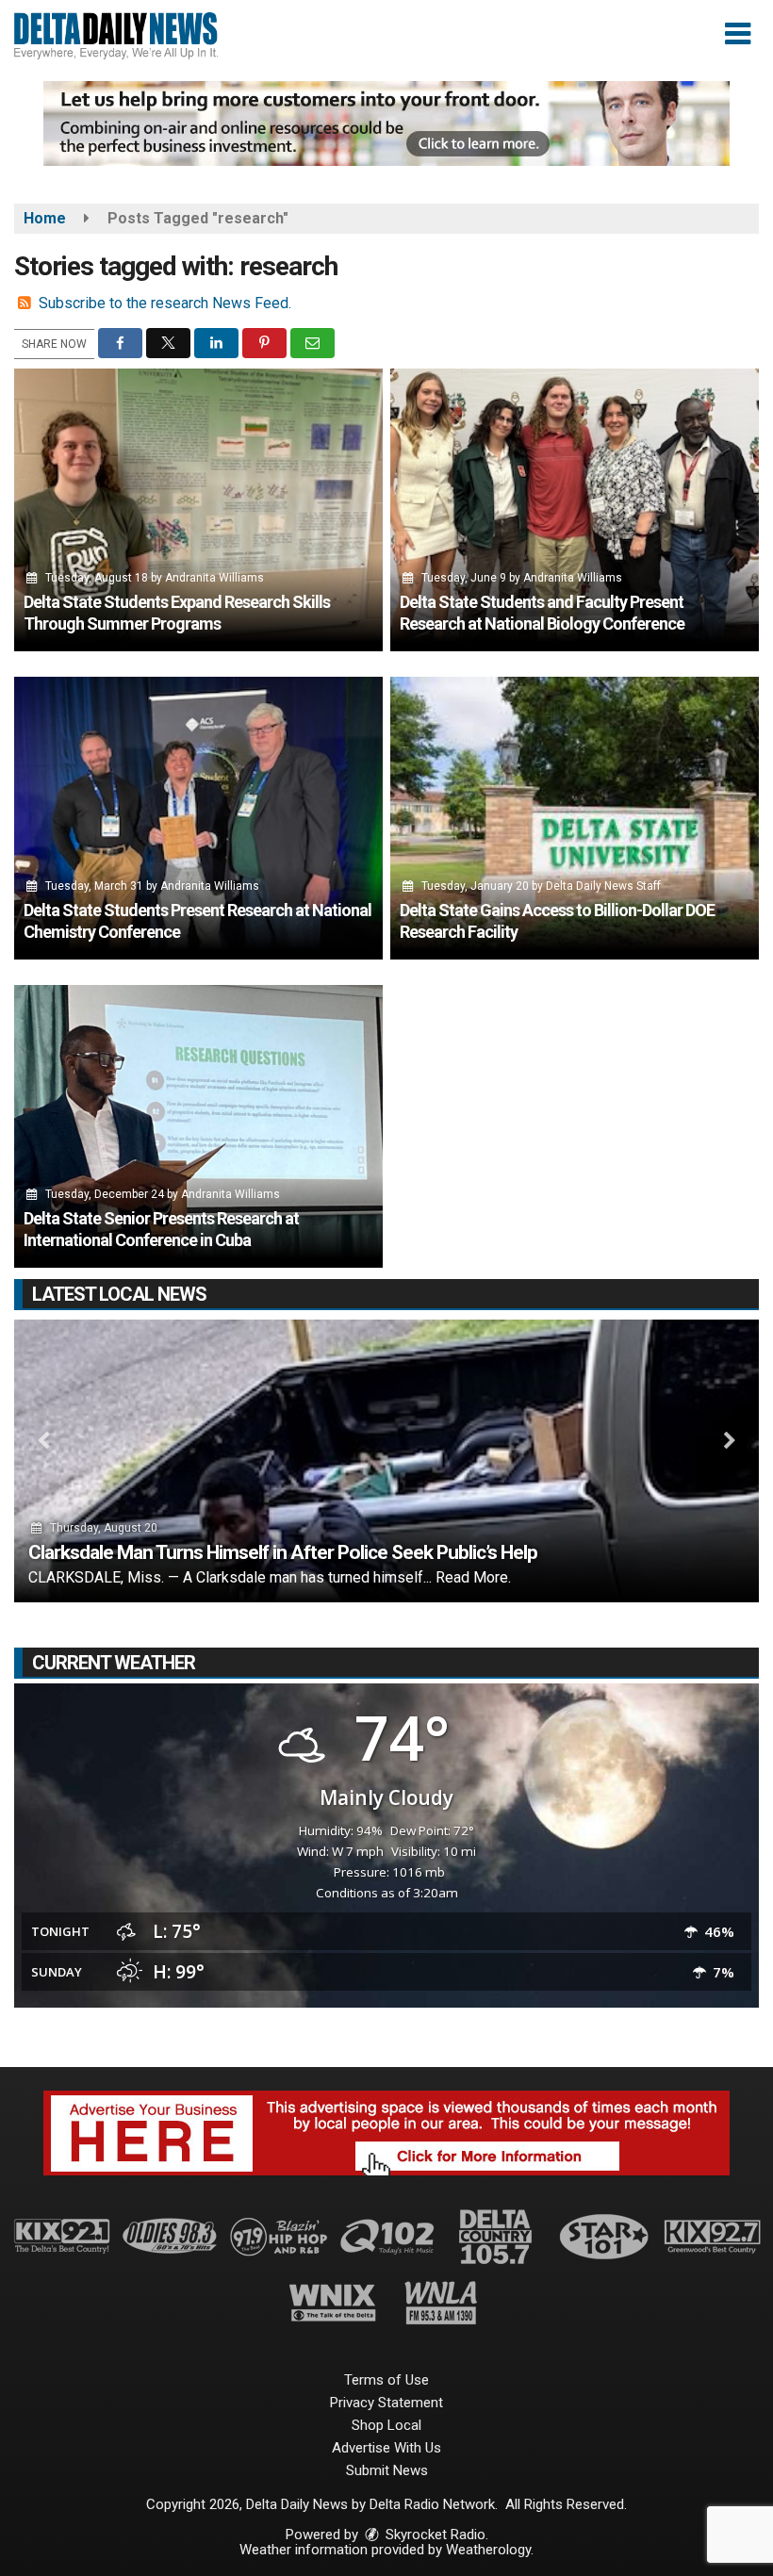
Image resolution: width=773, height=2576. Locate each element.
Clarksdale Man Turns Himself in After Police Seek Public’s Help (283, 1552)
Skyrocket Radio (434, 2535)
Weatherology (488, 2550)
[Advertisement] (386, 123)
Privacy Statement (386, 2403)
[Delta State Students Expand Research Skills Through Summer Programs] (198, 510)
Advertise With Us (386, 2448)
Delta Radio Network (432, 2504)
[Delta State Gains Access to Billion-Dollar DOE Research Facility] (575, 818)
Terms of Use (386, 2380)
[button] (738, 34)
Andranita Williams (214, 578)
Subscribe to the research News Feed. (165, 303)
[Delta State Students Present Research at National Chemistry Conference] (198, 818)
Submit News (387, 2470)
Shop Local (386, 2425)
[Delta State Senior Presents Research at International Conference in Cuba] (198, 1126)
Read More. (473, 1577)
